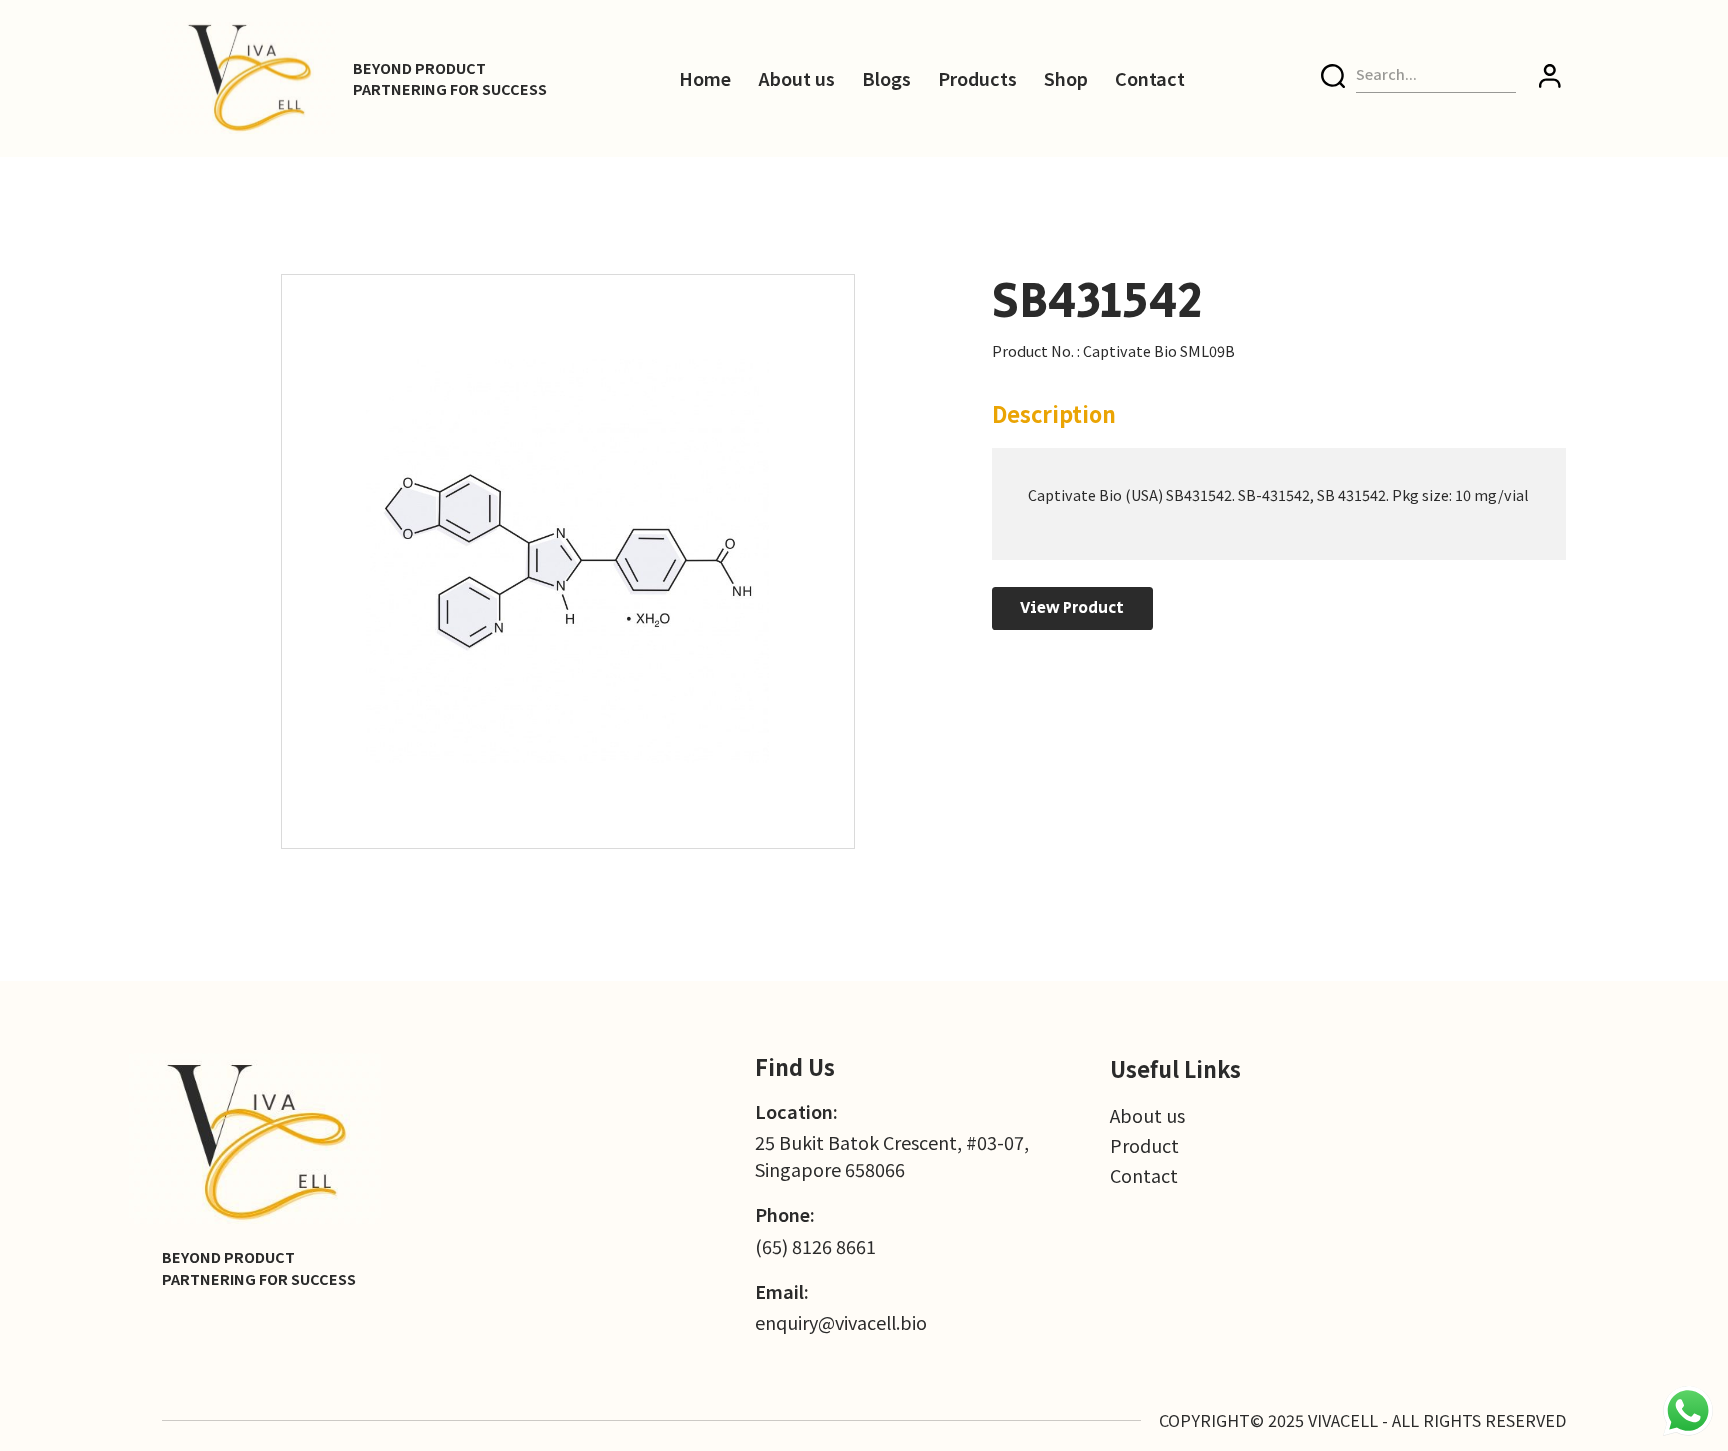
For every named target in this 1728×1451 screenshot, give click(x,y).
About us (796, 78)
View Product (1072, 608)
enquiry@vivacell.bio (841, 1322)
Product (1144, 1145)
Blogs (886, 78)
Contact (1150, 78)
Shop (1066, 78)
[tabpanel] (1279, 504)
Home (705, 78)
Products (977, 78)
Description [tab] (1054, 413)
